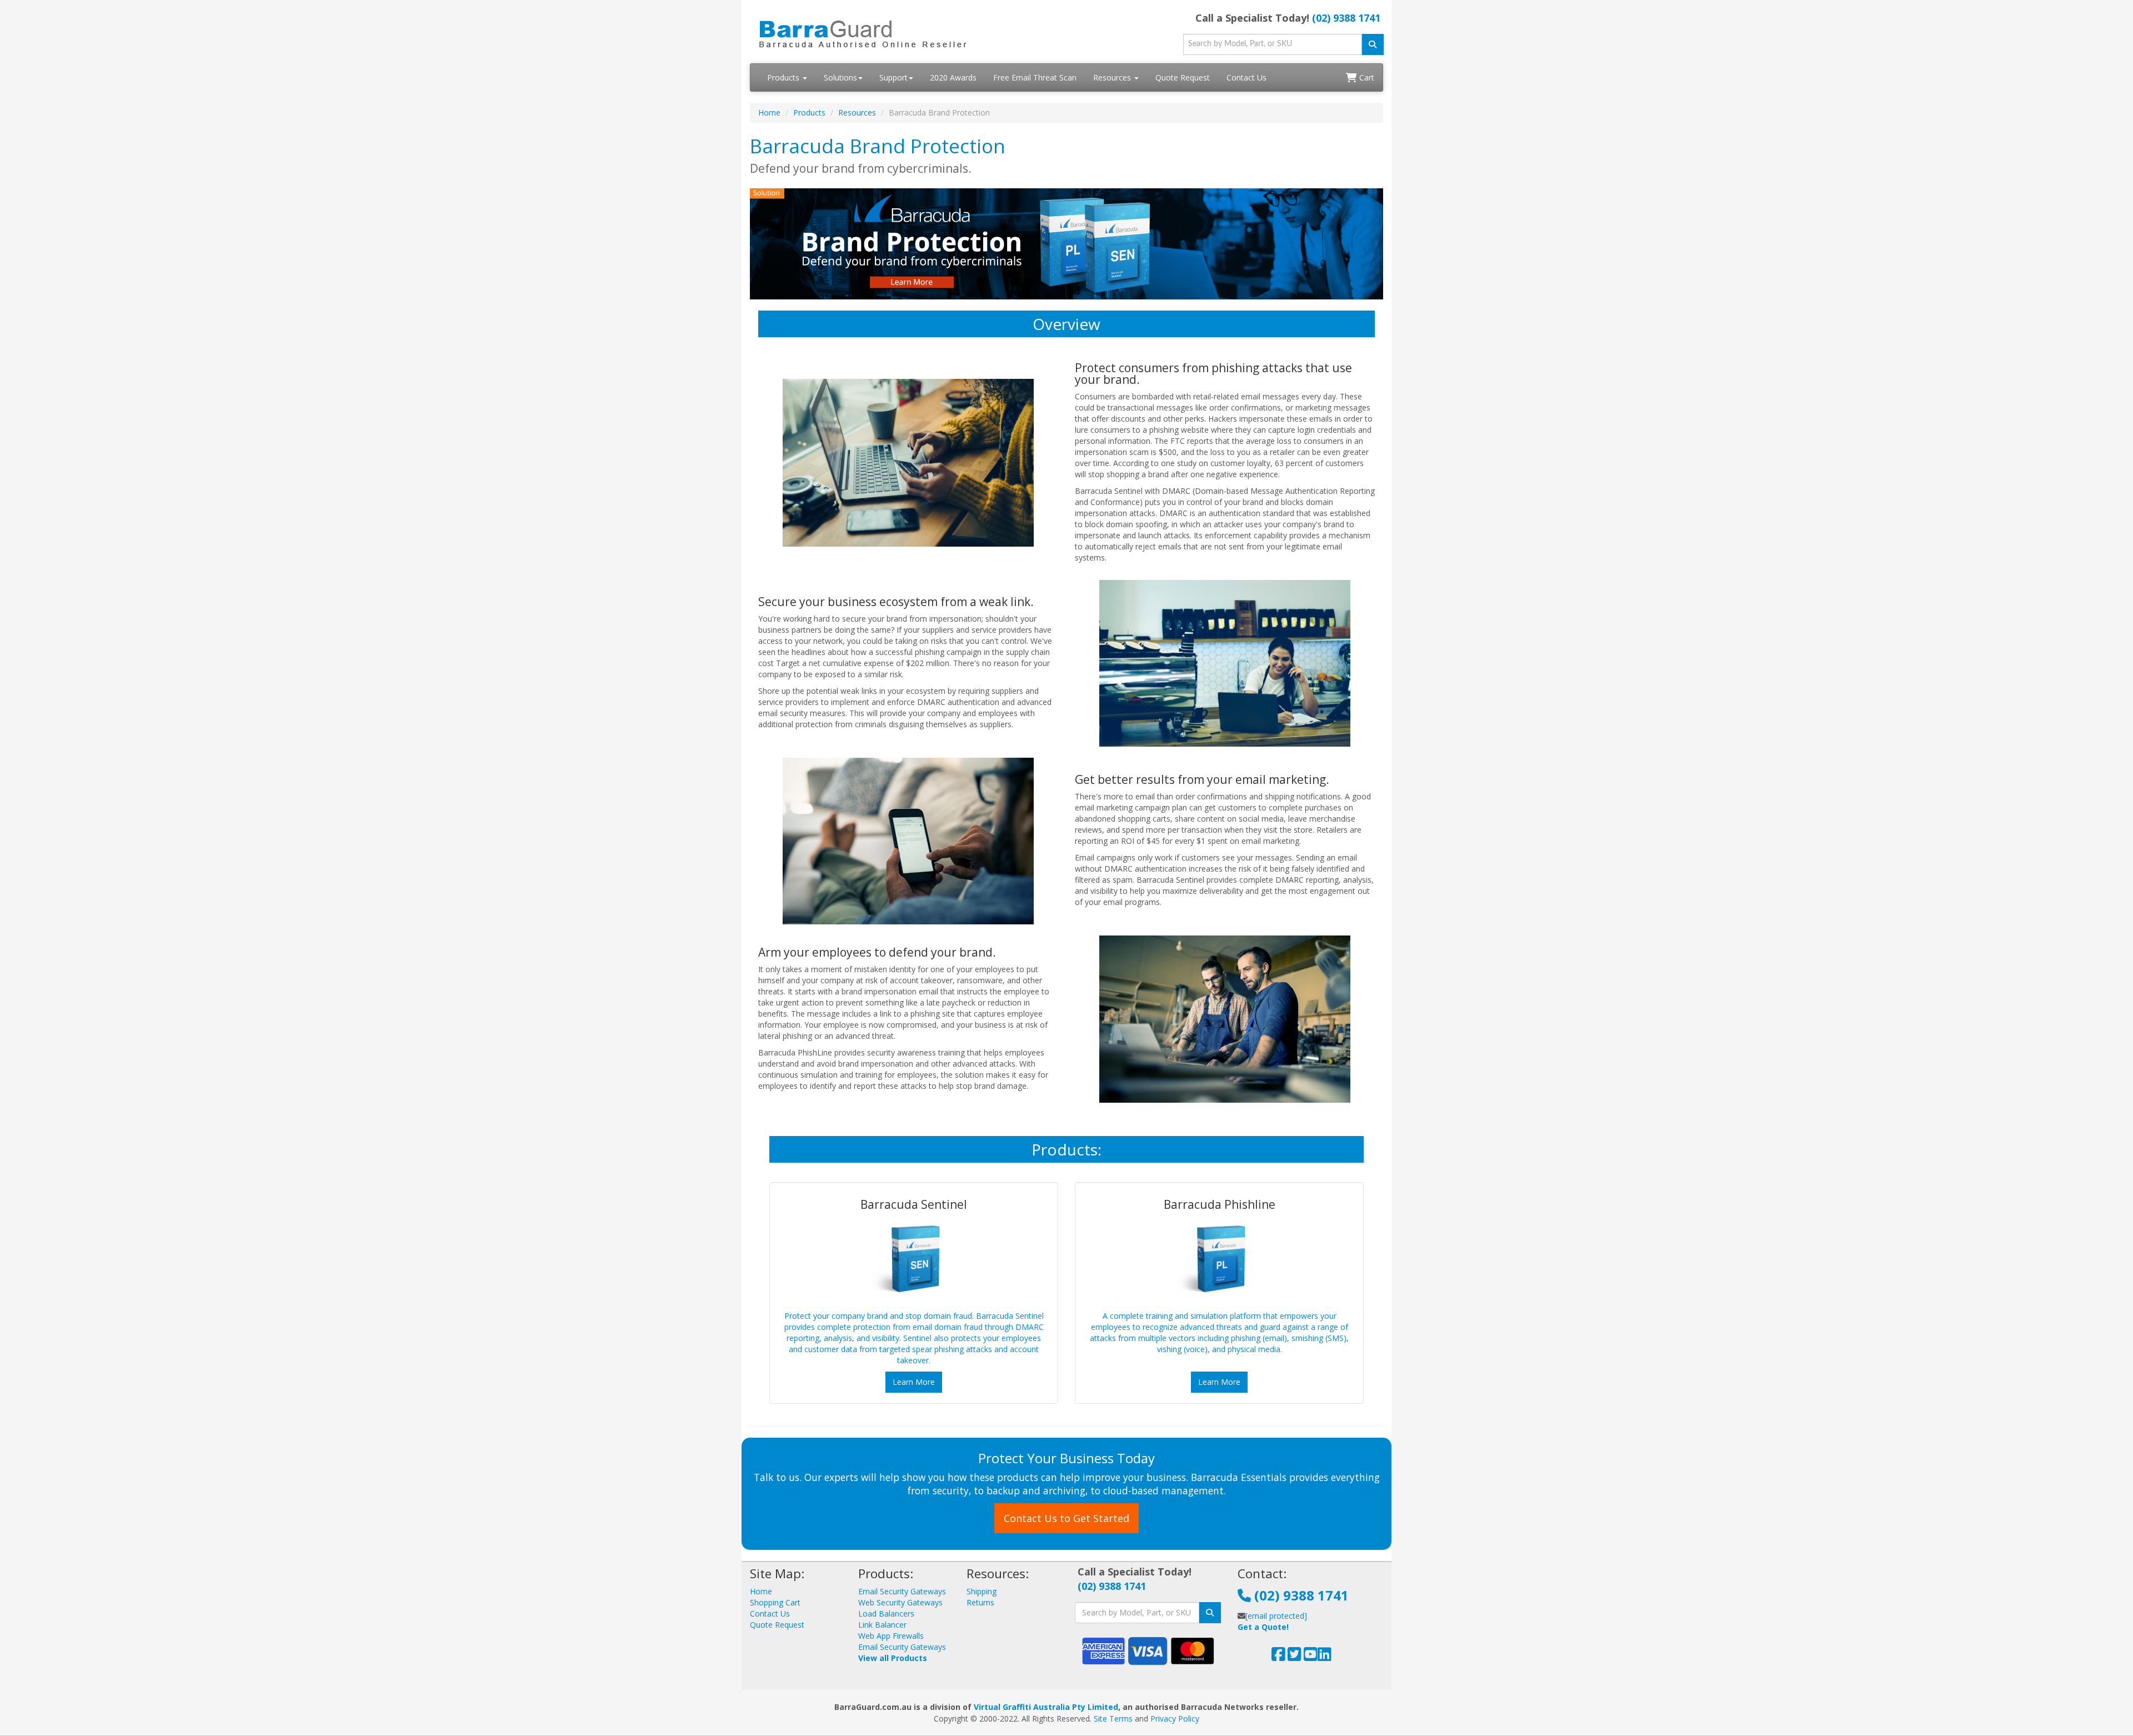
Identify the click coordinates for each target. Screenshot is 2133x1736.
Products (784, 77)
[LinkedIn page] (1325, 1657)
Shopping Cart (775, 1602)
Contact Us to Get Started (1066, 1518)
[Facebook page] (1278, 1657)
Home (769, 112)
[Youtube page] (1311, 1657)
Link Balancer (882, 1625)
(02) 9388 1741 (1346, 18)
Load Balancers (886, 1614)
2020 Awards (953, 77)
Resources (1113, 77)
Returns (980, 1602)
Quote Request (1183, 77)
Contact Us (1246, 77)
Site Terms (1113, 1719)
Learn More (914, 1382)
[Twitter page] (1295, 1657)
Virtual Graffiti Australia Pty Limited (1046, 1707)
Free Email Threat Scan (1035, 77)
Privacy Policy (1175, 1719)
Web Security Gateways (900, 1602)
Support (893, 77)
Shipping (982, 1591)
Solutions (840, 77)
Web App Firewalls (891, 1636)
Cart (1366, 77)
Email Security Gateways (902, 1591)
